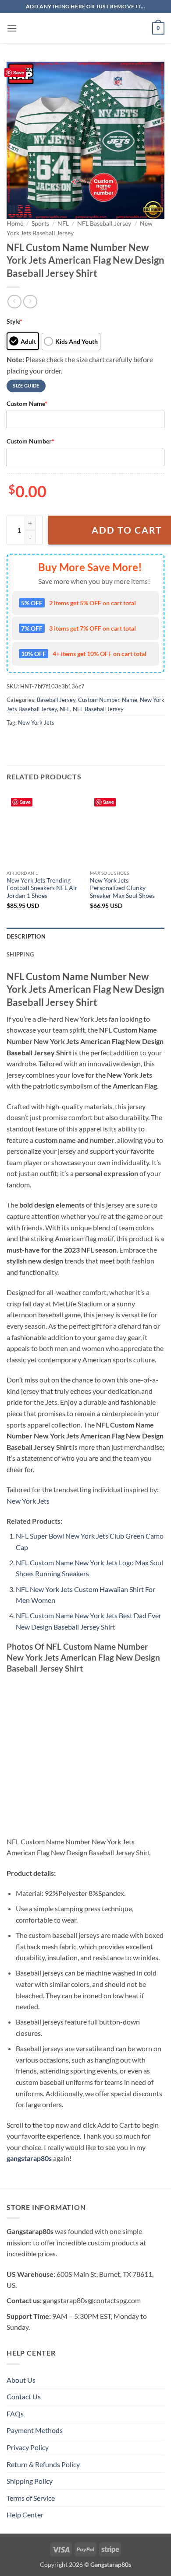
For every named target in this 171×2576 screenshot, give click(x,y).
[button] (12, 28)
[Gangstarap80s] (85, 28)
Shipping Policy (30, 2481)
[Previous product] (30, 302)
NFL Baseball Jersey (104, 223)
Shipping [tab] (20, 954)
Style (14, 321)
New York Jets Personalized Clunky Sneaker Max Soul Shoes (122, 888)
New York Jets (36, 723)
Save (19, 72)
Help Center (25, 2515)
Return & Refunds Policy (43, 2464)
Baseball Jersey (56, 700)
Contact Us (24, 2396)
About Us (21, 2380)
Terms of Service (31, 2498)
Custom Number (30, 441)
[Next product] (14, 302)
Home (15, 223)
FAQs (15, 2414)
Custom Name (27, 403)
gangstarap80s (29, 2158)
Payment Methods (35, 2430)
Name (130, 700)
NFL (63, 223)
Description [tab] (26, 936)
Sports (40, 223)
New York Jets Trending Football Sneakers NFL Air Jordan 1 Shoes (42, 888)
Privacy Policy (28, 2447)
